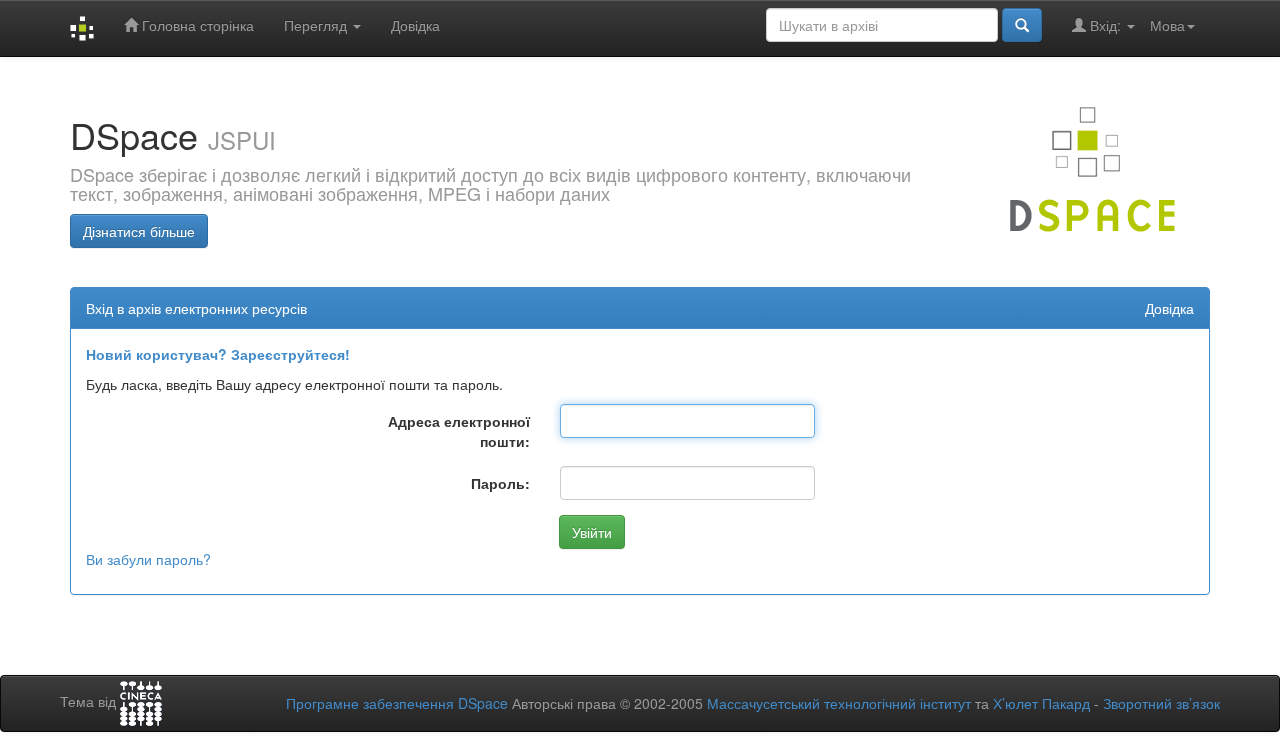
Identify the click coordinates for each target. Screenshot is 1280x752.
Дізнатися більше (139, 231)
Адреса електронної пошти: (459, 431)
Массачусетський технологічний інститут (839, 703)
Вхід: (1105, 25)
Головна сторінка (196, 25)
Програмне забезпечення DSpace (397, 703)
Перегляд (317, 25)
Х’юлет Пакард (1041, 703)
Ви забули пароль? (148, 559)
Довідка (415, 25)
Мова (1167, 25)
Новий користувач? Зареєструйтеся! (218, 354)
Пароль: (500, 483)
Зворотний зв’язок (1161, 703)
